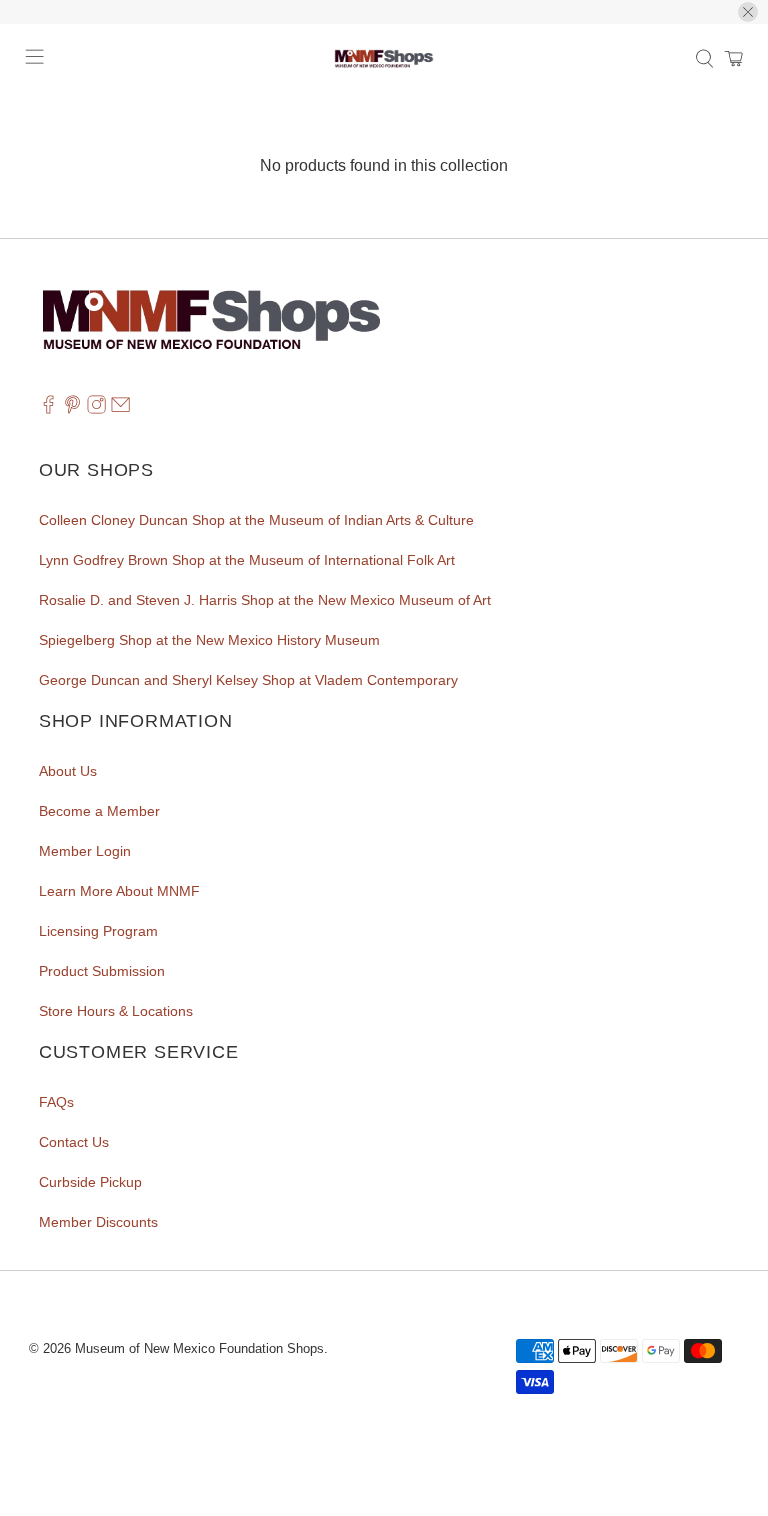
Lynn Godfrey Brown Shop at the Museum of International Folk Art (247, 560)
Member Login (85, 851)
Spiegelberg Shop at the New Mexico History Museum (209, 640)
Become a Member (99, 811)
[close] (748, 12)
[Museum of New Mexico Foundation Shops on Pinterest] (72, 409)
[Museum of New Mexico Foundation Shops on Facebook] (48, 409)
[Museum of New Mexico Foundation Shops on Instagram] (96, 409)
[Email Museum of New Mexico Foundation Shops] (120, 409)
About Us (68, 771)
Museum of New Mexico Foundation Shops (199, 1348)
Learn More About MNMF (119, 891)
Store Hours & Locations (116, 1011)
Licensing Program (98, 931)
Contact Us (74, 1142)
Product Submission (102, 971)
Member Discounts (98, 1222)
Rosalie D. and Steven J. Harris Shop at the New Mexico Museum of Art (265, 600)
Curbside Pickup (90, 1182)
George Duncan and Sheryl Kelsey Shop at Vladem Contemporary (248, 680)
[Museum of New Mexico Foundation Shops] (384, 59)
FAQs (56, 1102)
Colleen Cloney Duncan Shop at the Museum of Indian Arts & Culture (256, 520)
